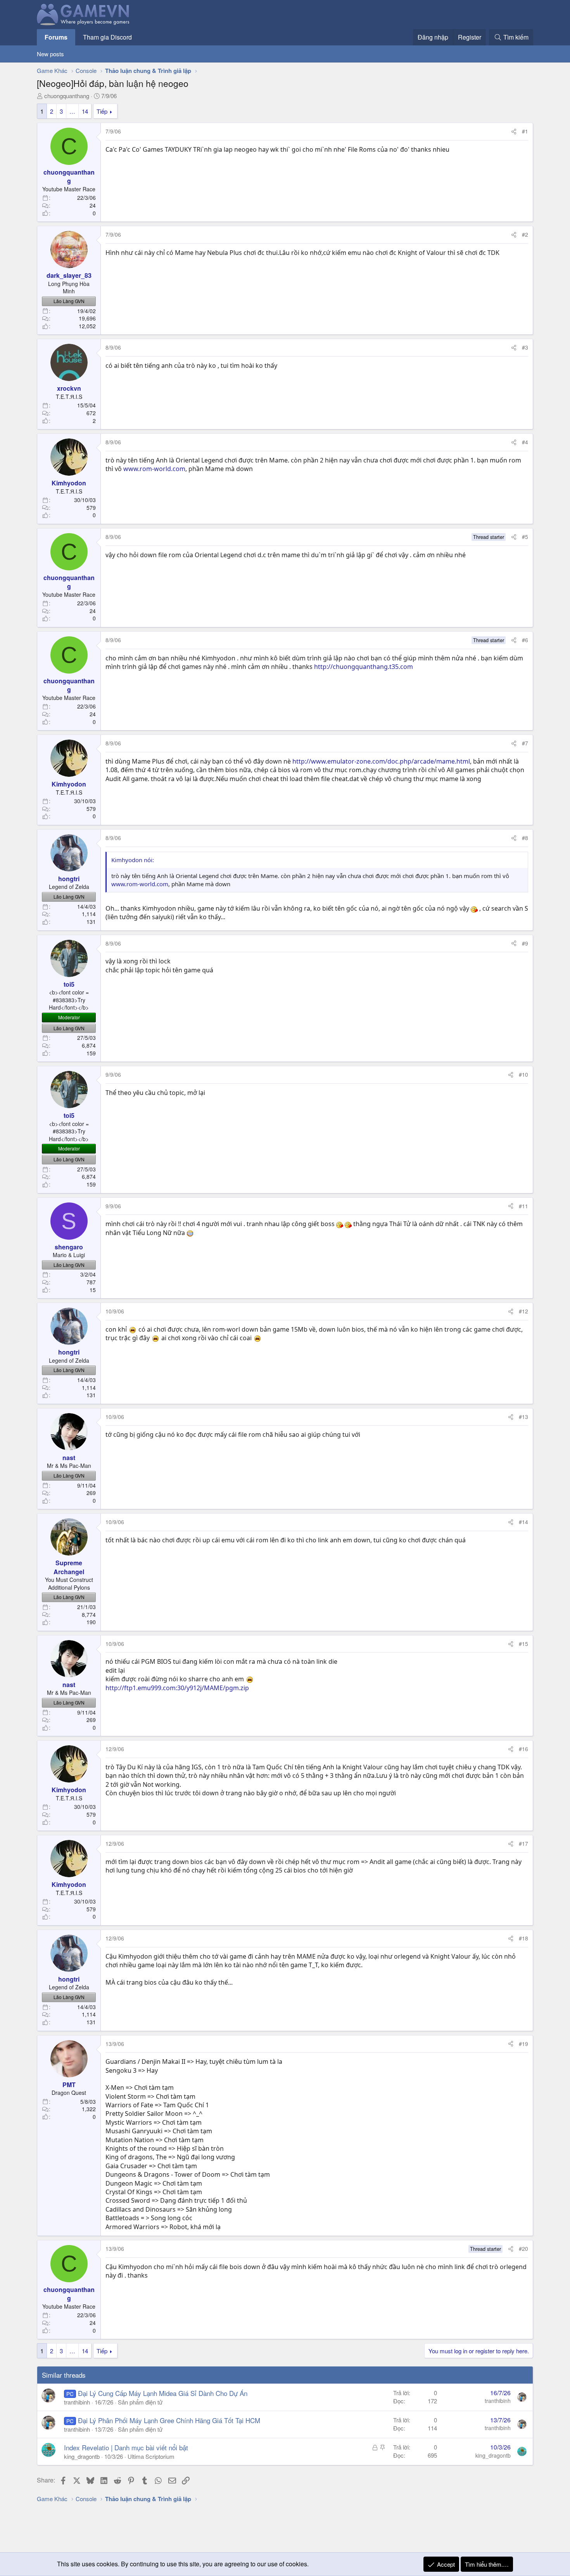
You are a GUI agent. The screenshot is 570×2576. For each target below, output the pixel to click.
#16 (523, 1749)
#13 (523, 1417)
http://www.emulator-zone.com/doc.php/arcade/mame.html (381, 761)
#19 (523, 2044)
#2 (525, 234)
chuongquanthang (67, 96)
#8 (525, 838)
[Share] (514, 132)
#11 (523, 1206)
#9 (525, 943)
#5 (525, 537)
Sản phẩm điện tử (140, 2402)
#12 (523, 1311)
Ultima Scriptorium (151, 2456)
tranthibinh (77, 2402)
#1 (525, 131)
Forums (56, 37)
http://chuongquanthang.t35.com (364, 667)
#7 (525, 743)
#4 (525, 442)
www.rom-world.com (154, 469)
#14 (523, 1522)
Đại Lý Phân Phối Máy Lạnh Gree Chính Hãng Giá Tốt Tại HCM (169, 2420)
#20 (523, 2249)
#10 (523, 1074)
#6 (525, 640)
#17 (523, 1843)
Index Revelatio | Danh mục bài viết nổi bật (126, 2447)
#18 (523, 1938)
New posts (50, 54)
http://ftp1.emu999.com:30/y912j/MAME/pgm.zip (177, 1688)
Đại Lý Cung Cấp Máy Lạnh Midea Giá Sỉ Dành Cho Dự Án (163, 2393)
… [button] (72, 111)
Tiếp (102, 111)
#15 (523, 1644)
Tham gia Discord (107, 37)
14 (85, 111)
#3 (525, 347)
